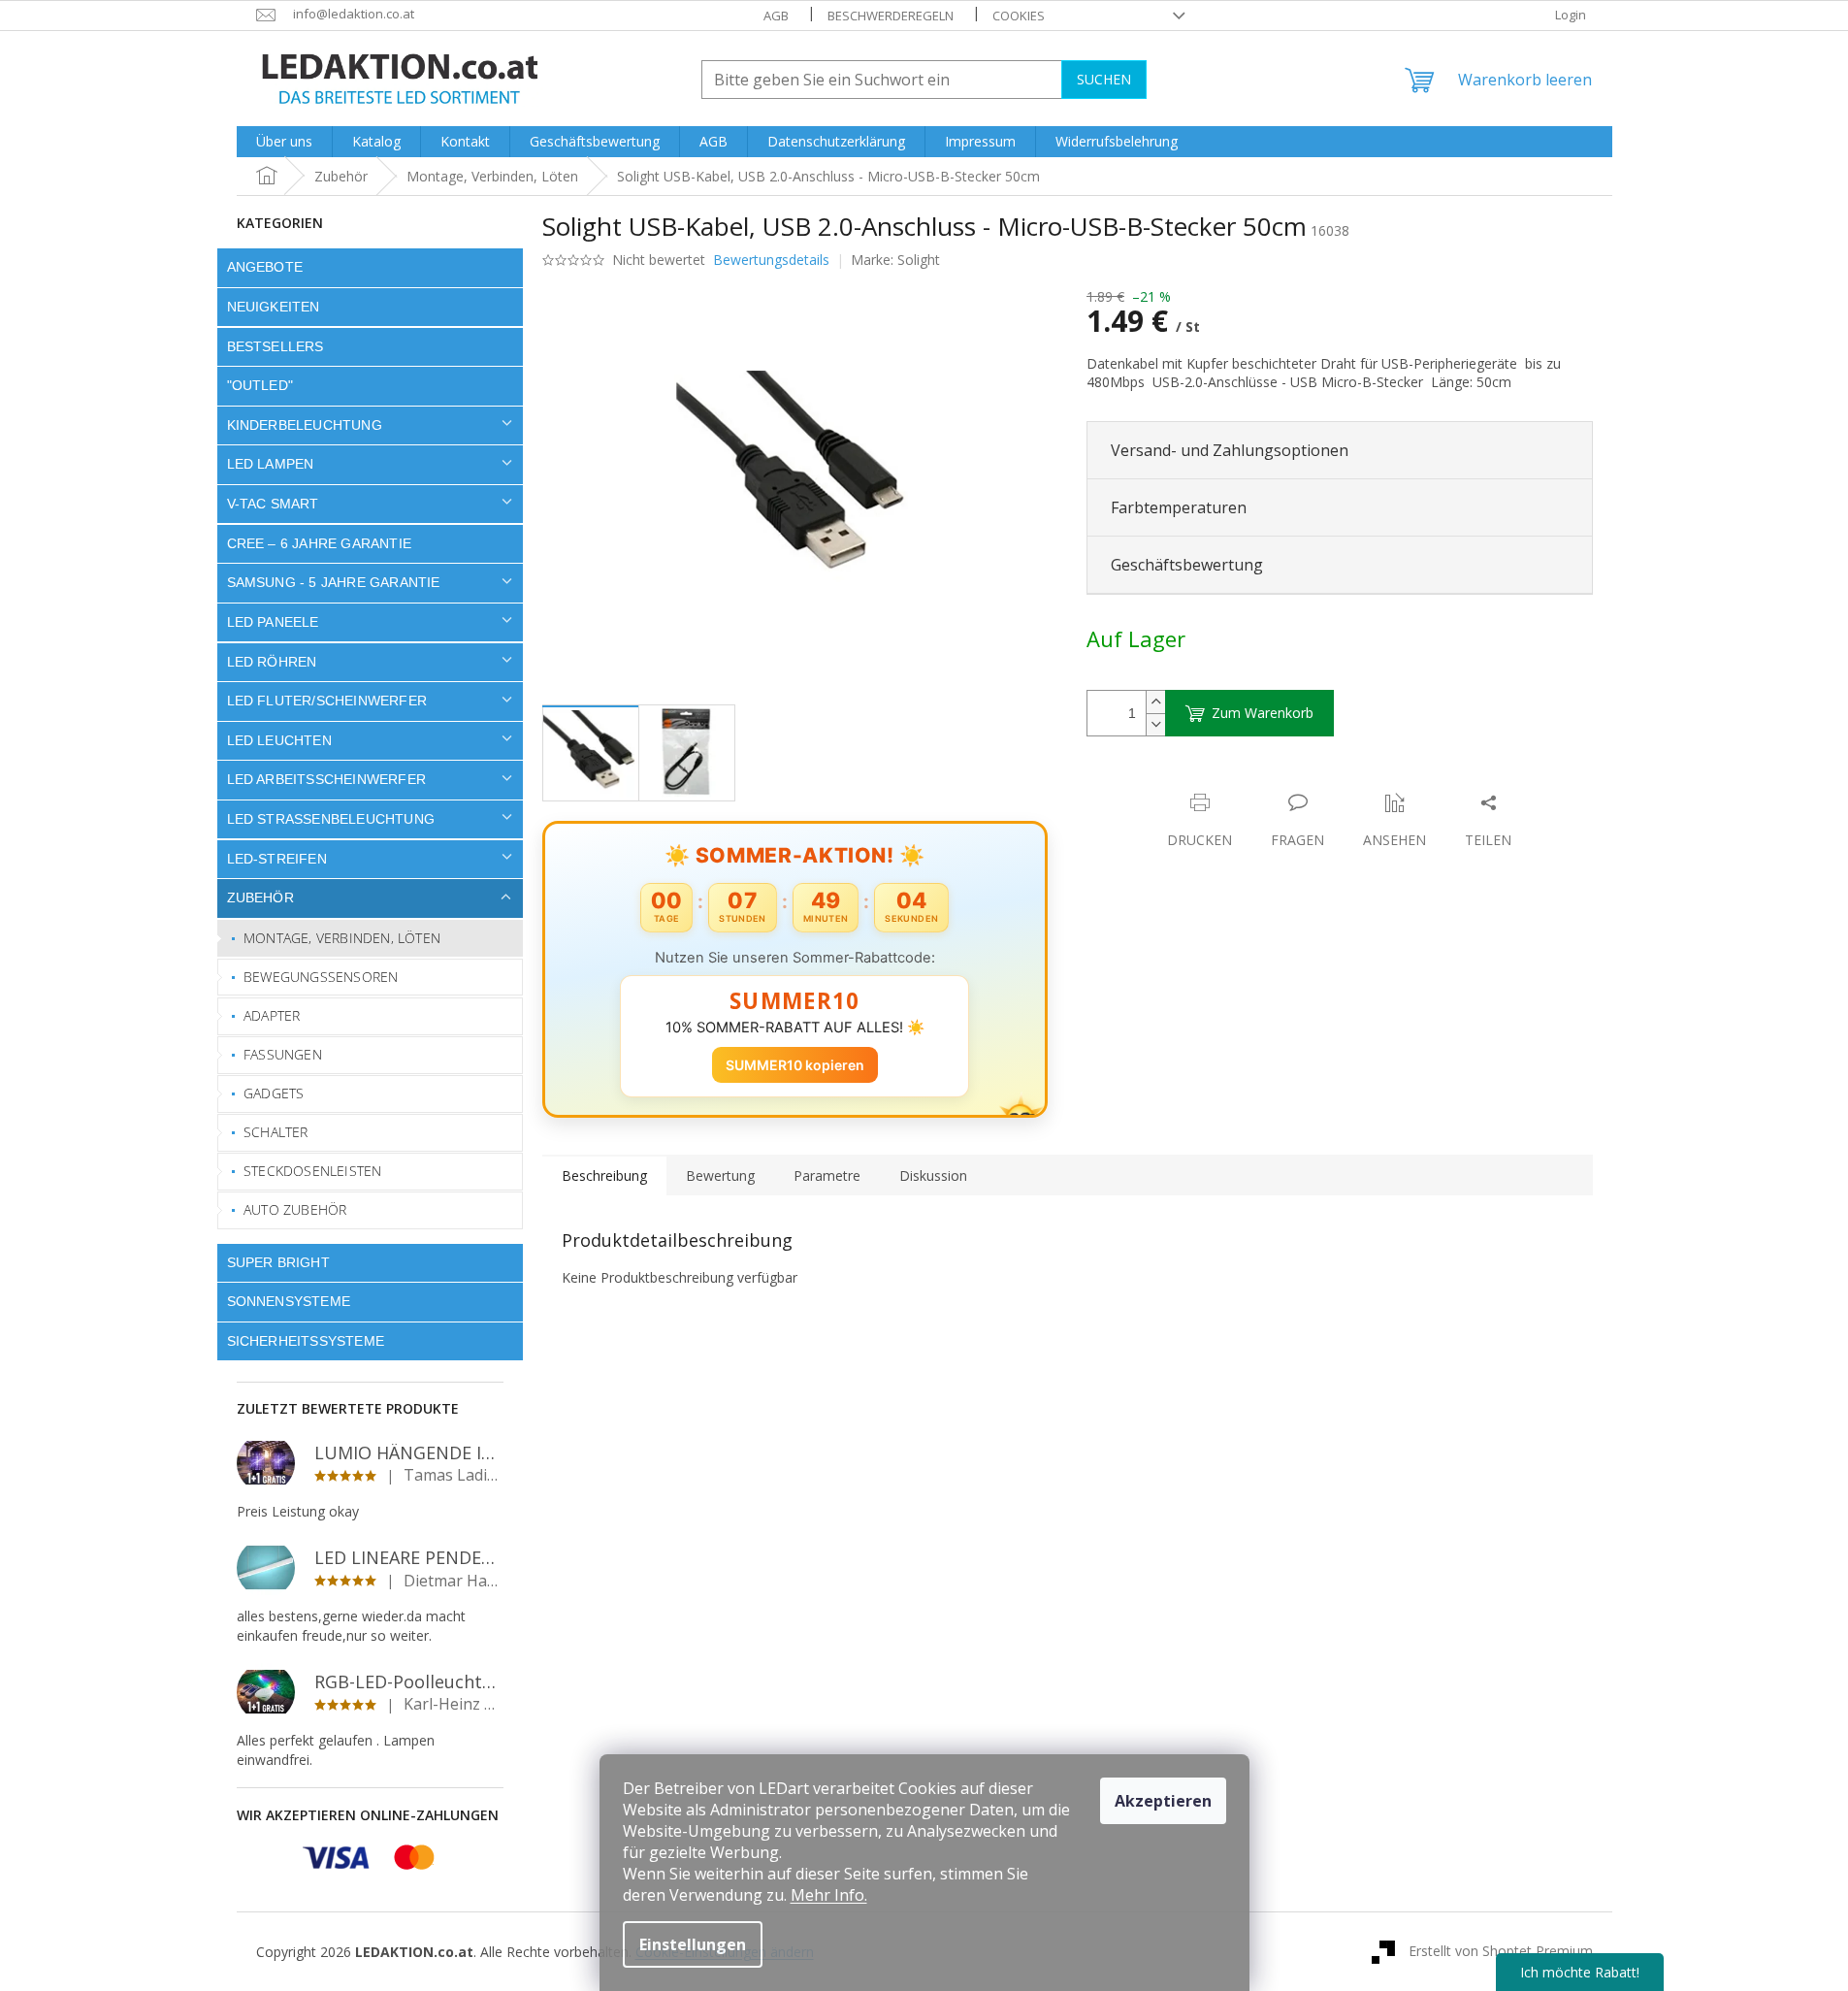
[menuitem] (284, 142)
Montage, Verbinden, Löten (342, 938)
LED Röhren (272, 662)
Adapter (272, 1015)
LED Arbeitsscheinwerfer (327, 779)
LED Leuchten (279, 740)
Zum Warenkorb (1263, 713)
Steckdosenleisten (312, 1171)
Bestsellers (276, 346)
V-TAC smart (273, 504)
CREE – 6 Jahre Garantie (320, 543)
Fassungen (283, 1054)
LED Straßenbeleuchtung (331, 819)
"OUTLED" (260, 385)
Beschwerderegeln (891, 16)
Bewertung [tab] (720, 1175)
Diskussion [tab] (933, 1175)
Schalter (276, 1132)
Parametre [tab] (827, 1175)
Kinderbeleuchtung (305, 425)
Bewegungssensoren (321, 977)
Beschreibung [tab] (604, 1175)
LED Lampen (271, 464)
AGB (776, 16)
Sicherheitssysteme (306, 1341)
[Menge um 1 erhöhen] (1155, 702)
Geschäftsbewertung (1187, 565)
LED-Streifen (277, 859)
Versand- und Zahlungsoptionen (1230, 450)
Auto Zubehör (295, 1209)
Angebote (265, 267)
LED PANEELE (273, 622)
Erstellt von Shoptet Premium (1501, 1951)
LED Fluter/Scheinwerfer (327, 701)
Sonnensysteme (289, 1301)
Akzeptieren (1163, 1801)
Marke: (895, 260)
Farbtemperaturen (1179, 507)
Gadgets (274, 1093)
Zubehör (260, 898)
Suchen (1104, 79)
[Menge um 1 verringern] (1155, 724)
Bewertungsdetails (771, 260)
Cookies (1019, 16)
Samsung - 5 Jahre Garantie (334, 582)
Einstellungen (693, 1944)
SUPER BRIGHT (278, 1262)
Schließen (1221, 783)
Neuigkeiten (274, 307)
